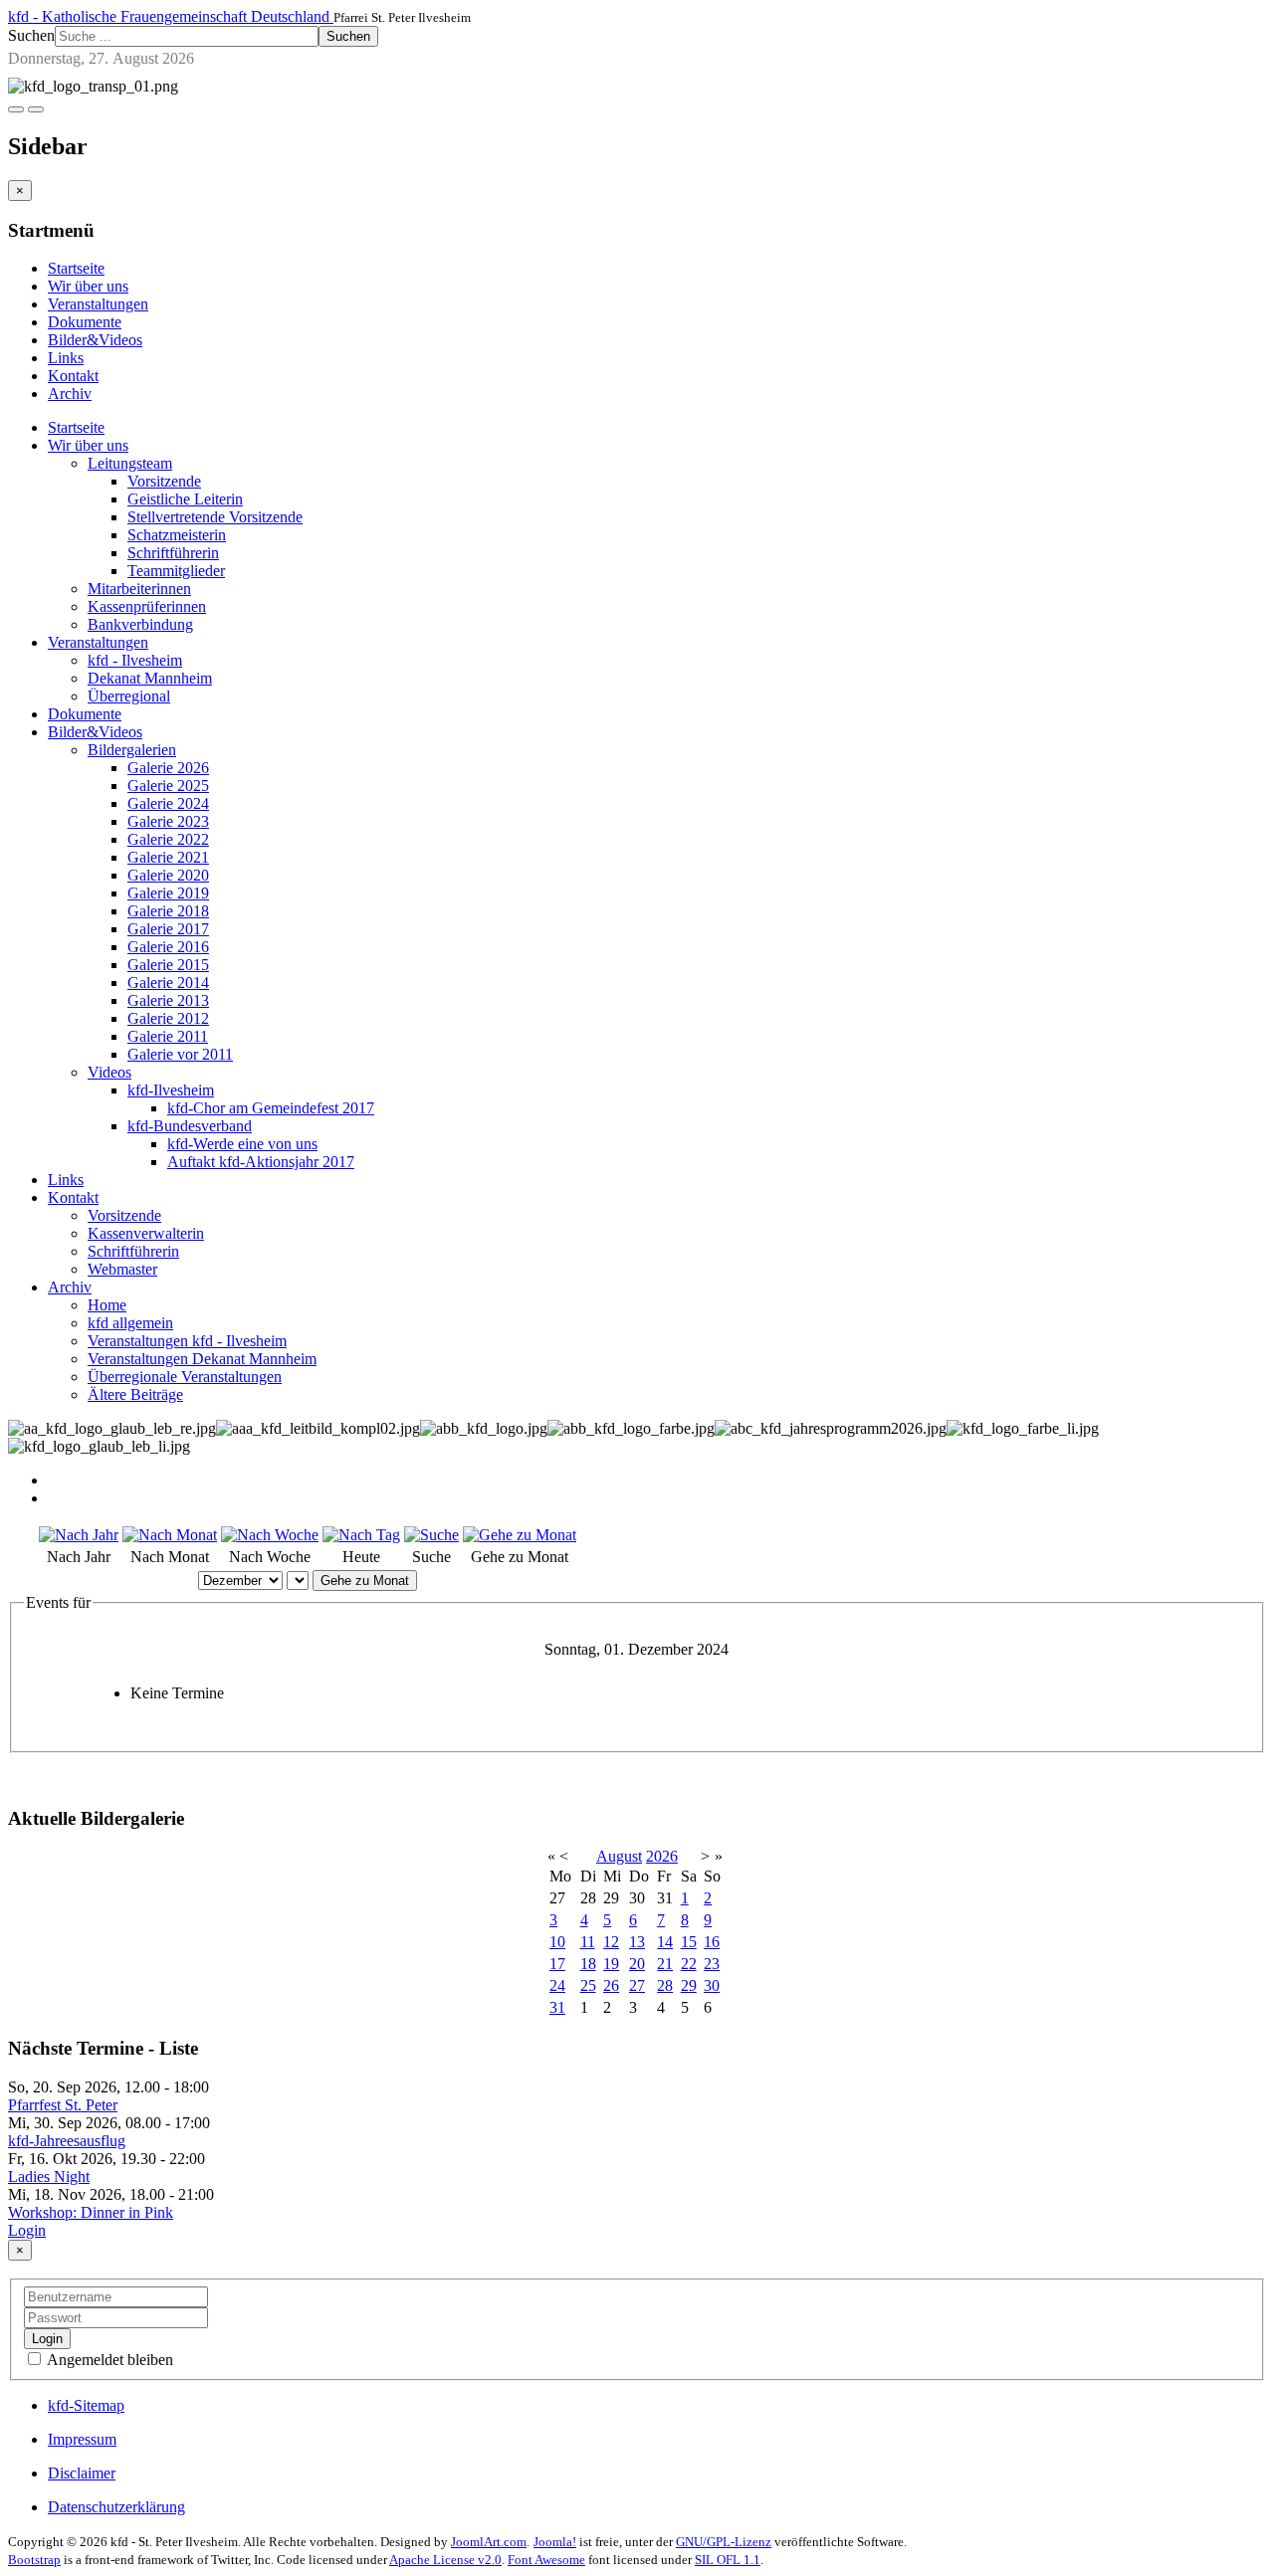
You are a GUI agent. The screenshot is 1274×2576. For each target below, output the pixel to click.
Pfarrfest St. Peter (63, 2105)
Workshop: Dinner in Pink (91, 2212)
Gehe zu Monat (365, 1581)
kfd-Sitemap (86, 2405)
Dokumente (85, 322)
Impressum (82, 2439)
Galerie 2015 (168, 965)
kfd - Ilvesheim (135, 660)
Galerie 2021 (168, 857)
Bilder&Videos (95, 340)
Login (27, 2230)
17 (557, 1964)
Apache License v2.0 (445, 2560)
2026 (662, 1856)
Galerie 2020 (168, 875)
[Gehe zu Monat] (520, 1535)
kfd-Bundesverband (190, 1126)
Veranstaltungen (98, 304)
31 (557, 2007)
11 (588, 1942)
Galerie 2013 (168, 1000)
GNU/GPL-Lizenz (724, 2542)
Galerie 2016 (168, 947)
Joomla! (555, 2542)
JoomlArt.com (489, 2542)
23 (712, 1964)
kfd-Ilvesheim (171, 1090)
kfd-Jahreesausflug (67, 2141)
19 (611, 1964)
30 (712, 1985)
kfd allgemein (130, 1323)
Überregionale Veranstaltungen (185, 1377)
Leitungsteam (130, 463)
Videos (109, 1072)
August (619, 1856)
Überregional (129, 696)
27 (637, 1985)
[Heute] (361, 1535)
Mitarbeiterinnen (139, 589)
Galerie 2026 (168, 768)
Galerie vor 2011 (180, 1054)
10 (557, 1942)
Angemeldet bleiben (108, 2360)
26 (611, 1985)
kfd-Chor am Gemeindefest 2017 (271, 1108)
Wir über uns (88, 286)
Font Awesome (546, 2560)
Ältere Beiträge (135, 1394)
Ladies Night (49, 2177)
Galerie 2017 (168, 929)
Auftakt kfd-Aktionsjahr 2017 (261, 1162)
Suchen (31, 35)
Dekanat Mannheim (150, 678)
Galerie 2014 (168, 983)
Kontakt (73, 376)
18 (588, 1964)
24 (557, 1985)
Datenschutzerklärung (116, 2507)
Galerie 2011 (168, 1036)
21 (665, 1964)
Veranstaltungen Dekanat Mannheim (202, 1359)
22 (689, 1964)
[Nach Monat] (170, 1535)
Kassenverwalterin (146, 1233)
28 (665, 1985)
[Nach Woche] (270, 1535)
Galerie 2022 (168, 839)
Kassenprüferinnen (147, 606)
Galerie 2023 (168, 821)
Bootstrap (34, 2560)
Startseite (76, 268)
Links (66, 358)
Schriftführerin (173, 553)
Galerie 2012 (168, 1018)
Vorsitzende (164, 481)
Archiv (70, 394)
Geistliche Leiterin (185, 499)
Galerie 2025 (168, 786)
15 (689, 1942)
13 (637, 1942)
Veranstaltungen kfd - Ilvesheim (187, 1341)
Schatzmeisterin (177, 535)
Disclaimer (82, 2473)
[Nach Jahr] (79, 1535)
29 (689, 1985)
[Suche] (431, 1535)
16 (712, 1942)
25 (588, 1985)
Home (107, 1305)
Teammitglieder (176, 571)
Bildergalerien (132, 750)
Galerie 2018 (168, 911)
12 (611, 1942)
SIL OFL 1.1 (728, 2560)
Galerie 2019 (168, 893)
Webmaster (122, 1269)
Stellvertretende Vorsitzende (215, 517)
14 (665, 1942)
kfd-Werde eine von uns (242, 1144)
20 (637, 1964)
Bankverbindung (140, 624)
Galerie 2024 (168, 803)
